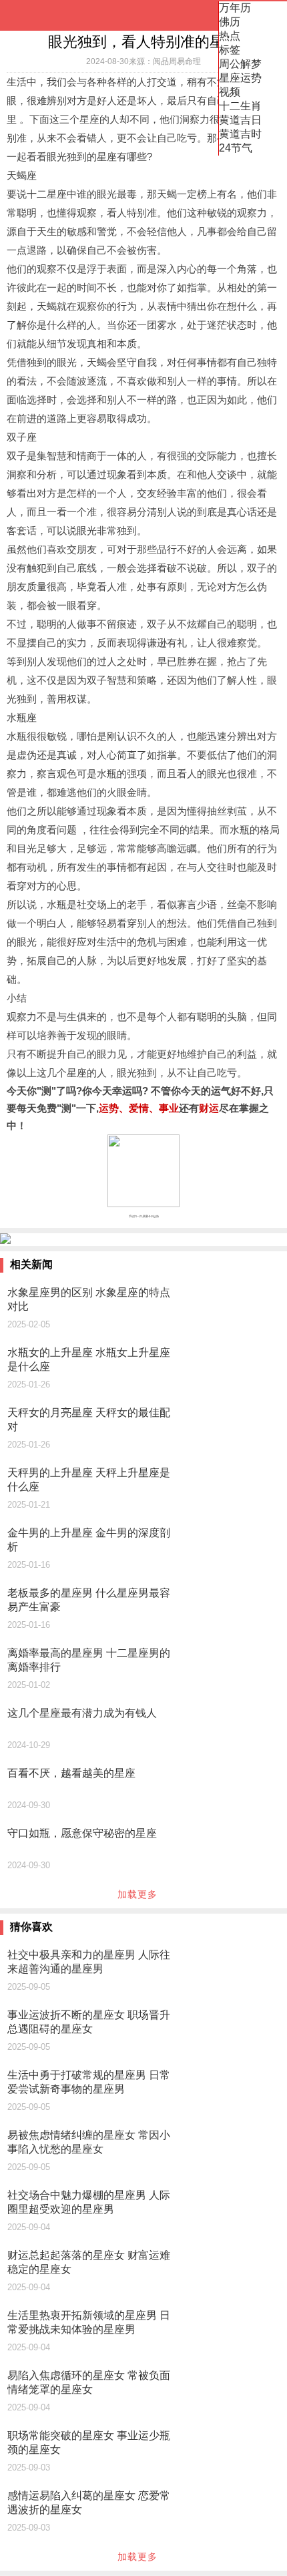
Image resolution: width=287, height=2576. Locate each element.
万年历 (235, 8)
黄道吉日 (240, 120)
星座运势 (240, 78)
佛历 (230, 22)
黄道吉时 (240, 134)
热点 (230, 36)
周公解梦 (240, 64)
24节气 (236, 148)
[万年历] (53, 15)
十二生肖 (240, 106)
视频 (230, 92)
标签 (230, 50)
